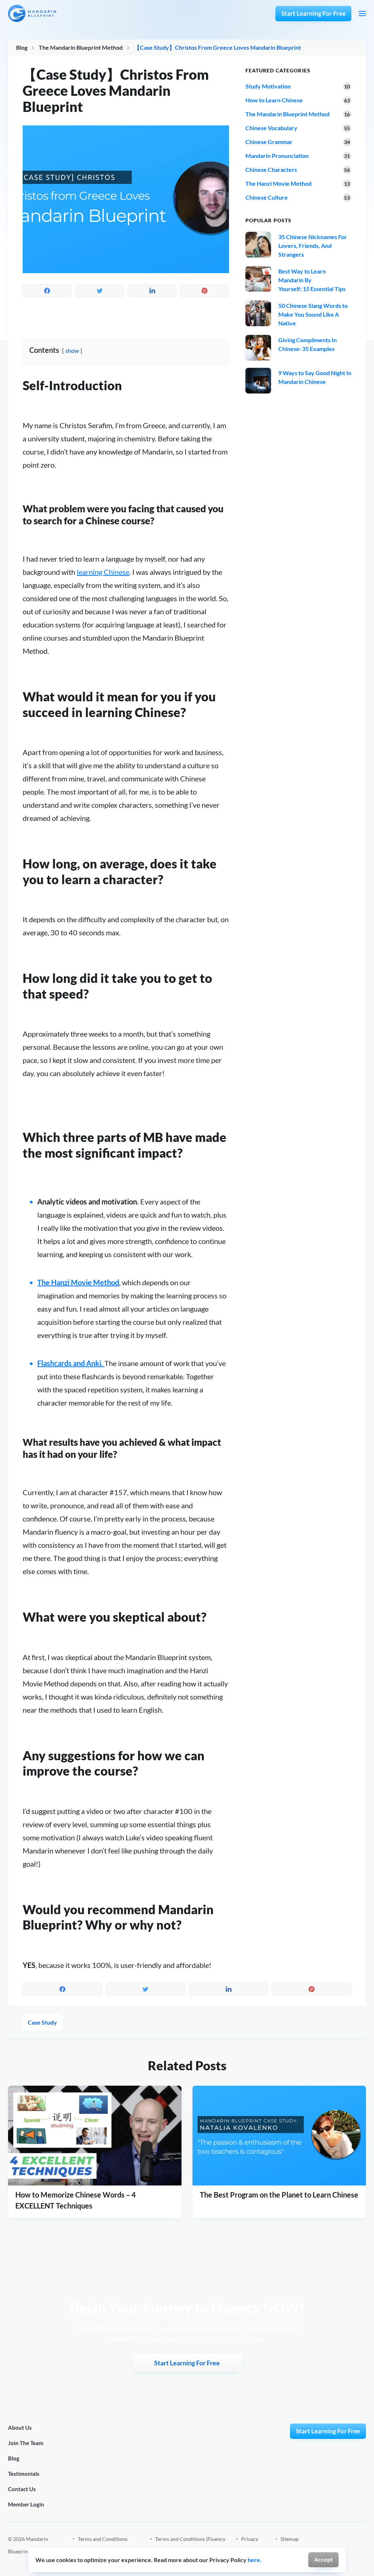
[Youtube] (346, 2545)
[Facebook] (313, 2545)
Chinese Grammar (269, 142)
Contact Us (22, 2489)
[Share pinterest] (205, 291)
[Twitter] (363, 2545)
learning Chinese (103, 572)
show (72, 350)
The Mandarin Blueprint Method (81, 47)
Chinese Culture (267, 197)
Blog (22, 47)
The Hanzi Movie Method (78, 1282)
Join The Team (26, 2443)
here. (255, 2560)
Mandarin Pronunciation (277, 156)
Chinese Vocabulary (271, 128)
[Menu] (362, 14)
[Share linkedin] (152, 291)
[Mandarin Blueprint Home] (32, 13)
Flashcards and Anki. (71, 1363)
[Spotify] (329, 2545)
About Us (20, 2428)
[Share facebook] (47, 291)
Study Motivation (268, 86)
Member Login (26, 2504)
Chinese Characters (271, 169)
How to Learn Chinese (274, 100)
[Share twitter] (100, 291)
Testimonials (24, 2474)
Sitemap (290, 2539)
